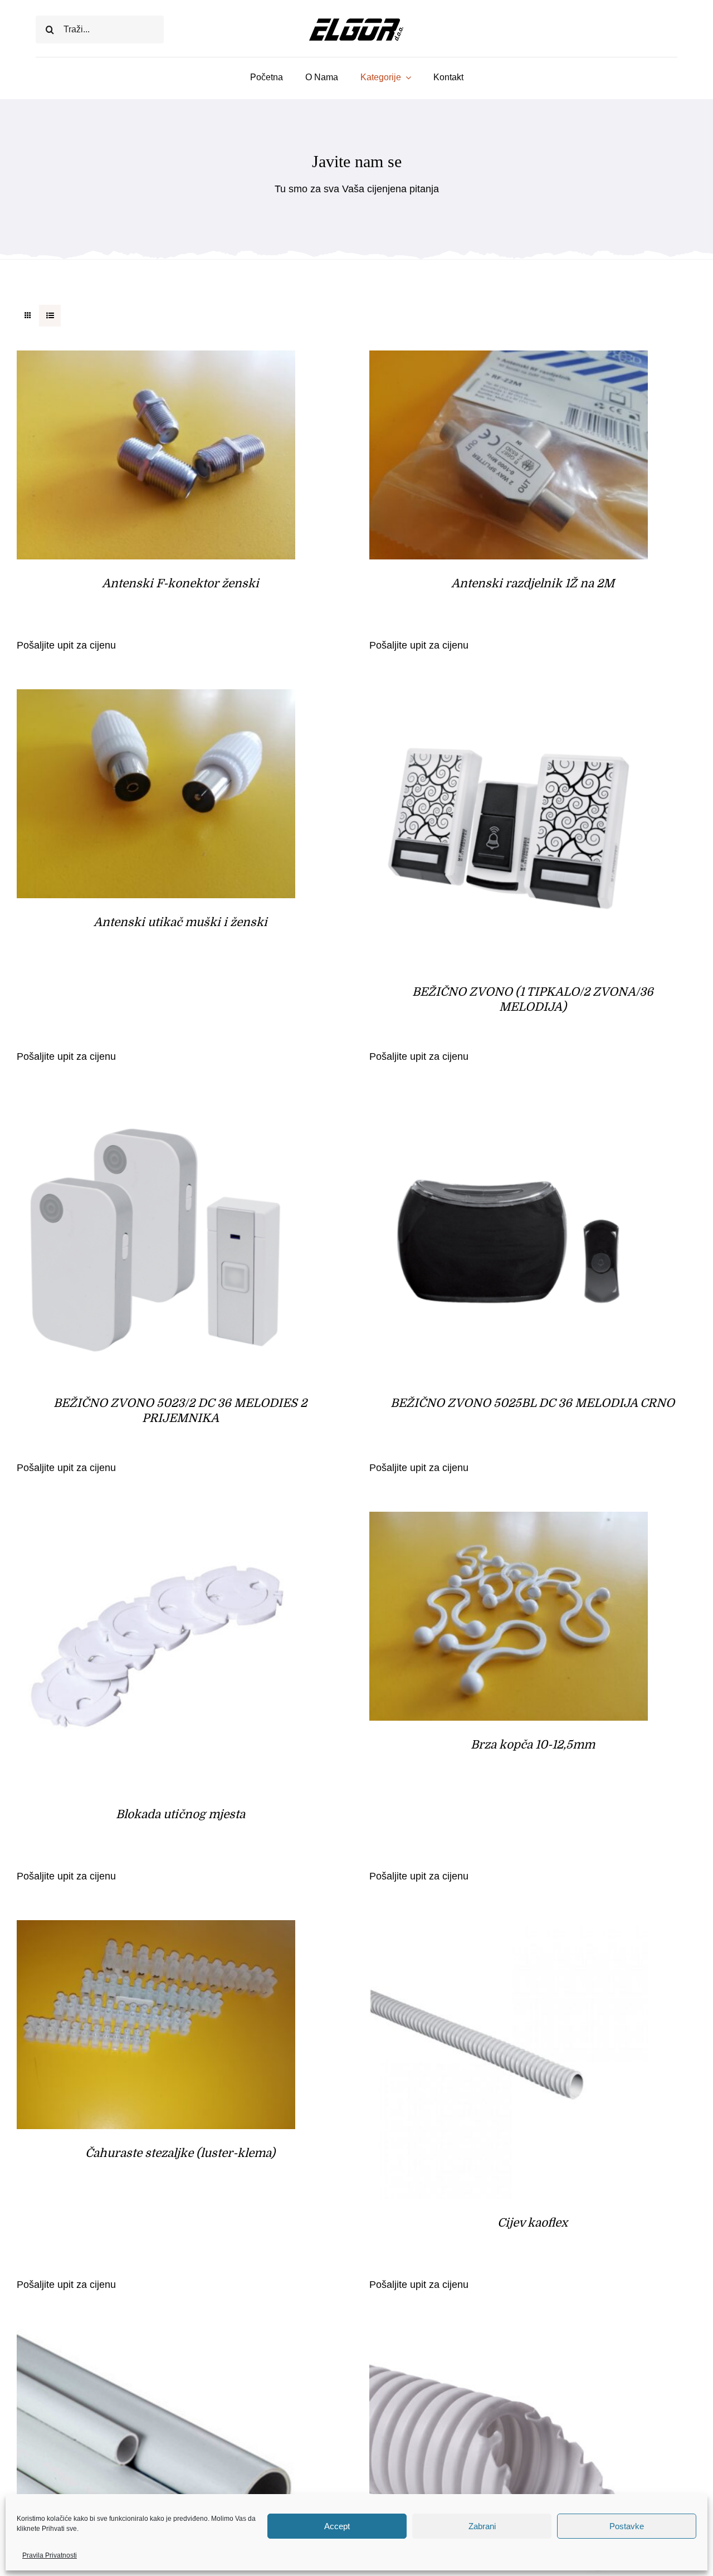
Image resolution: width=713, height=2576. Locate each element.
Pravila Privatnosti (50, 2555)
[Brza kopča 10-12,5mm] (509, 1521)
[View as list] (50, 316)
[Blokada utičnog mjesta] (156, 1521)
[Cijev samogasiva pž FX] (509, 2338)
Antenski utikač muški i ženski (180, 922)
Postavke (627, 2526)
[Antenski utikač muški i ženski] (156, 698)
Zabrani (482, 2526)
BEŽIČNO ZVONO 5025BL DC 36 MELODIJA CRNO (533, 1403)
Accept (337, 2526)
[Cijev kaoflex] (509, 1929)
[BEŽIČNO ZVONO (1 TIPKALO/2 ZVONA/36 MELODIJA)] (509, 698)
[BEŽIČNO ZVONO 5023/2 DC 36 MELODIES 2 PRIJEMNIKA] (156, 1109)
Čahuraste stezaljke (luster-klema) (180, 2153)
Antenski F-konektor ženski (180, 583)
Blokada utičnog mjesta (180, 1814)
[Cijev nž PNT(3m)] (156, 2338)
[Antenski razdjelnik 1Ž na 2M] (509, 359)
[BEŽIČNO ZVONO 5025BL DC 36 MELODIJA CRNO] (509, 1109)
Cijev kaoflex (533, 2223)
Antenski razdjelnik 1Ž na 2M (533, 583)
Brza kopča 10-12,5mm (533, 1745)
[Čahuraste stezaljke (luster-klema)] (156, 1929)
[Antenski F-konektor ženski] (156, 359)
